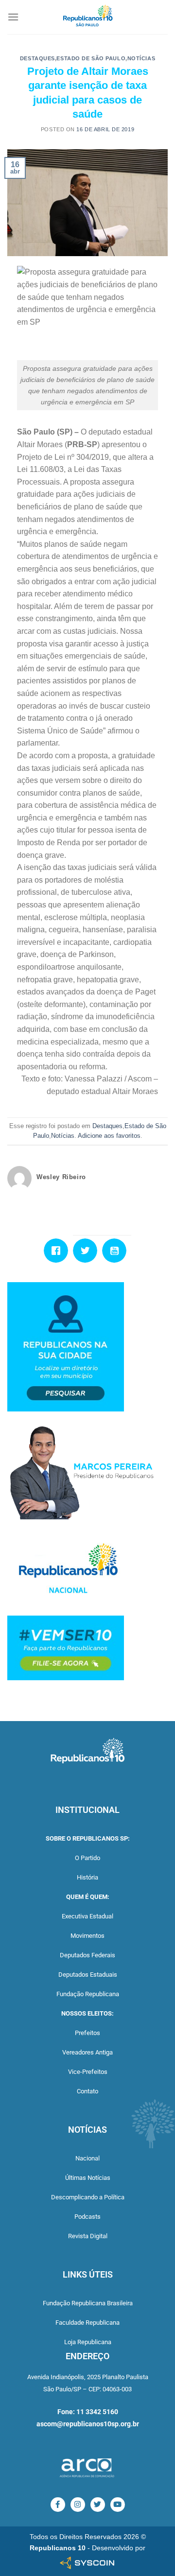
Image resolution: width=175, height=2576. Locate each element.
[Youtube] (117, 1251)
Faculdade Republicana (87, 2323)
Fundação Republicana (88, 1994)
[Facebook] (58, 1251)
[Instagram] (78, 2505)
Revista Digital (88, 2236)
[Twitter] (87, 1251)
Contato (87, 2091)
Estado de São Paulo (91, 58)
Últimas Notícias (88, 2178)
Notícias (141, 58)
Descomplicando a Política (88, 2197)
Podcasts (87, 2217)
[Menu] (13, 17)
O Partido (87, 1858)
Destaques (37, 58)
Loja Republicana (88, 2342)
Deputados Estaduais (88, 1975)
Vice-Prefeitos (88, 2072)
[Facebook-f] (58, 2505)
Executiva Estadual (87, 1916)
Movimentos (87, 1936)
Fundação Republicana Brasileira (88, 2303)
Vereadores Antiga (87, 2052)
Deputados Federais (87, 1955)
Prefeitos (87, 2033)
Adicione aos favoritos (109, 1136)
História (87, 1877)
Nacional (87, 2158)
